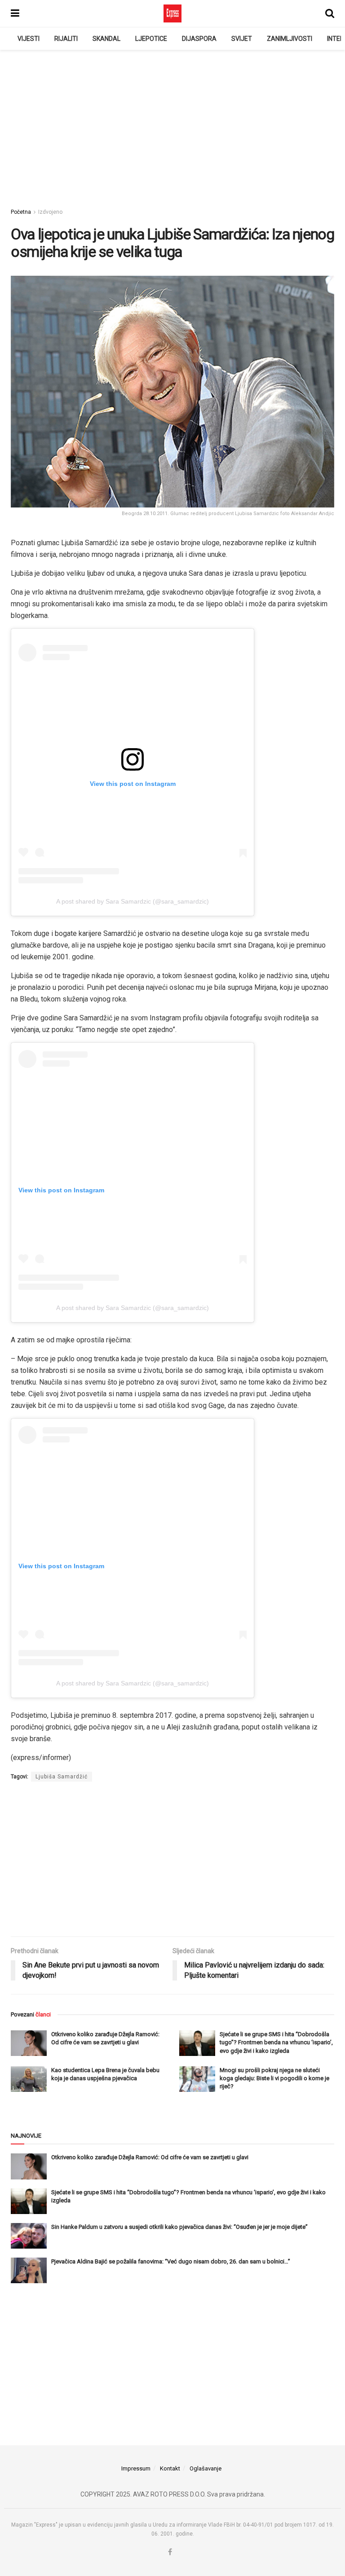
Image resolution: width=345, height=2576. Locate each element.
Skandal (106, 39)
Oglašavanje (206, 2468)
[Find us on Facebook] (170, 2552)
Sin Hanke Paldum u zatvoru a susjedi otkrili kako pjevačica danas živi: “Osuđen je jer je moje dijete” (179, 2227)
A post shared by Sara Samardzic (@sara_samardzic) (133, 901)
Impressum (136, 2468)
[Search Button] (330, 13)
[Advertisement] (172, 126)
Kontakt (170, 2468)
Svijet (242, 39)
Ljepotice (151, 39)
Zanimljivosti (290, 39)
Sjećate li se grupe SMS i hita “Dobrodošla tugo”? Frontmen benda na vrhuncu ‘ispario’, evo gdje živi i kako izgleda (276, 2042)
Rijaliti (66, 39)
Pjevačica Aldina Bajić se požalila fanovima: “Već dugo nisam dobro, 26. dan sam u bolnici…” (171, 2261)
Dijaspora (199, 39)
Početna (21, 212)
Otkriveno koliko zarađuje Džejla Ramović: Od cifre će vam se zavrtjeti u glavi (150, 2157)
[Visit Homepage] (172, 13)
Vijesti (29, 39)
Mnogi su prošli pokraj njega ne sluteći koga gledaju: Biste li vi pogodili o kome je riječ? (274, 2078)
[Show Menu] (15, 13)
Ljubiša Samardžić (62, 1777)
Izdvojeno (50, 212)
